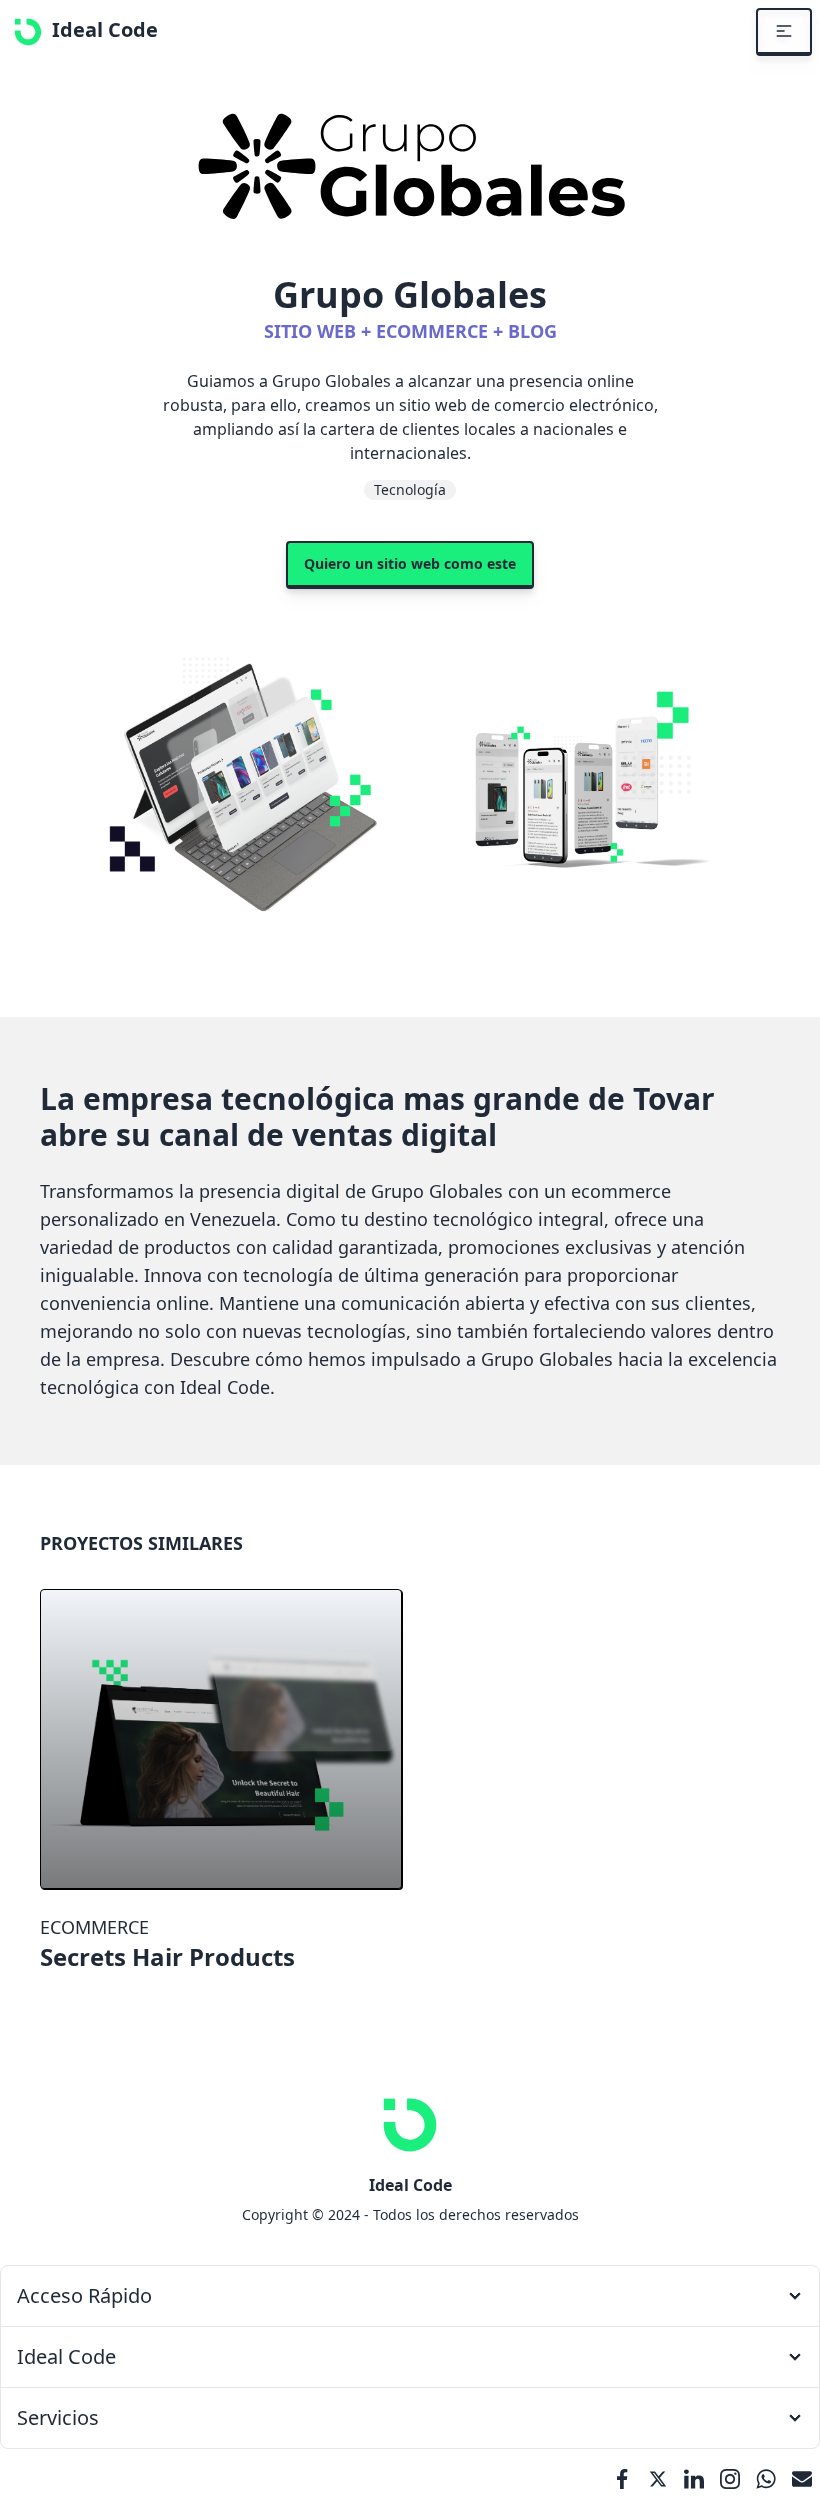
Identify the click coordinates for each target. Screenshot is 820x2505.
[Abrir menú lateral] (784, 32)
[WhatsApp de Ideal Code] (766, 2477)
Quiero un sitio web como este (410, 563)
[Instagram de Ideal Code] (730, 2477)
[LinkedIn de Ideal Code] (694, 2477)
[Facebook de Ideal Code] (622, 2477)
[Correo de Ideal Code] (802, 2477)
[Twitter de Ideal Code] (658, 2477)
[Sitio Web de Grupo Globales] (410, 168)
